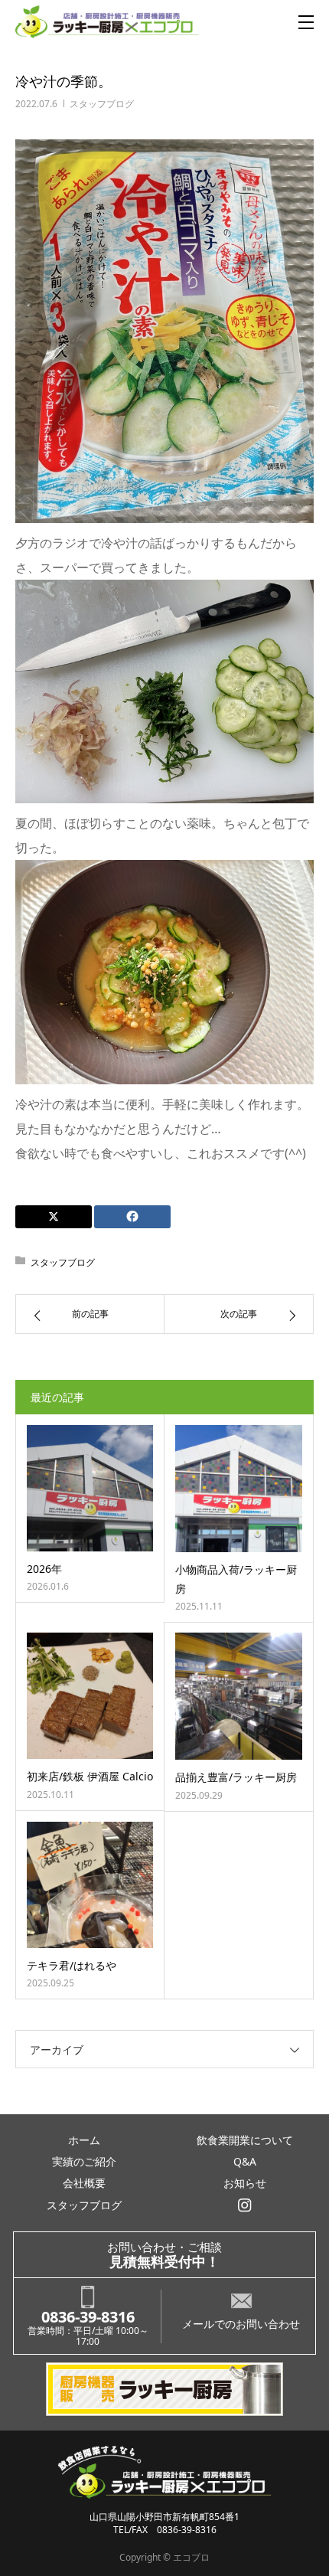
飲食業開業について (245, 2140)
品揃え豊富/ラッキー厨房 (236, 1777)
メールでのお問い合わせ (241, 2324)
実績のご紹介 (84, 2161)
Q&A (245, 2161)
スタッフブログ (102, 104)
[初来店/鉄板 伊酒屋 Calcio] (90, 1696)
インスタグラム (245, 2205)
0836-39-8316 (88, 2317)
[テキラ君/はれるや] (90, 1885)
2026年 (44, 1569)
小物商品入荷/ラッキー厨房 (236, 1579)
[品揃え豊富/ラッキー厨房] (239, 1696)
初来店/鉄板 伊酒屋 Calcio (90, 1776)
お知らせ (245, 2183)
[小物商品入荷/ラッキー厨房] (239, 1489)
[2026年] (90, 1488)
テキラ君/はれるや (72, 1965)
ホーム (84, 2140)
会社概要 (84, 2183)
